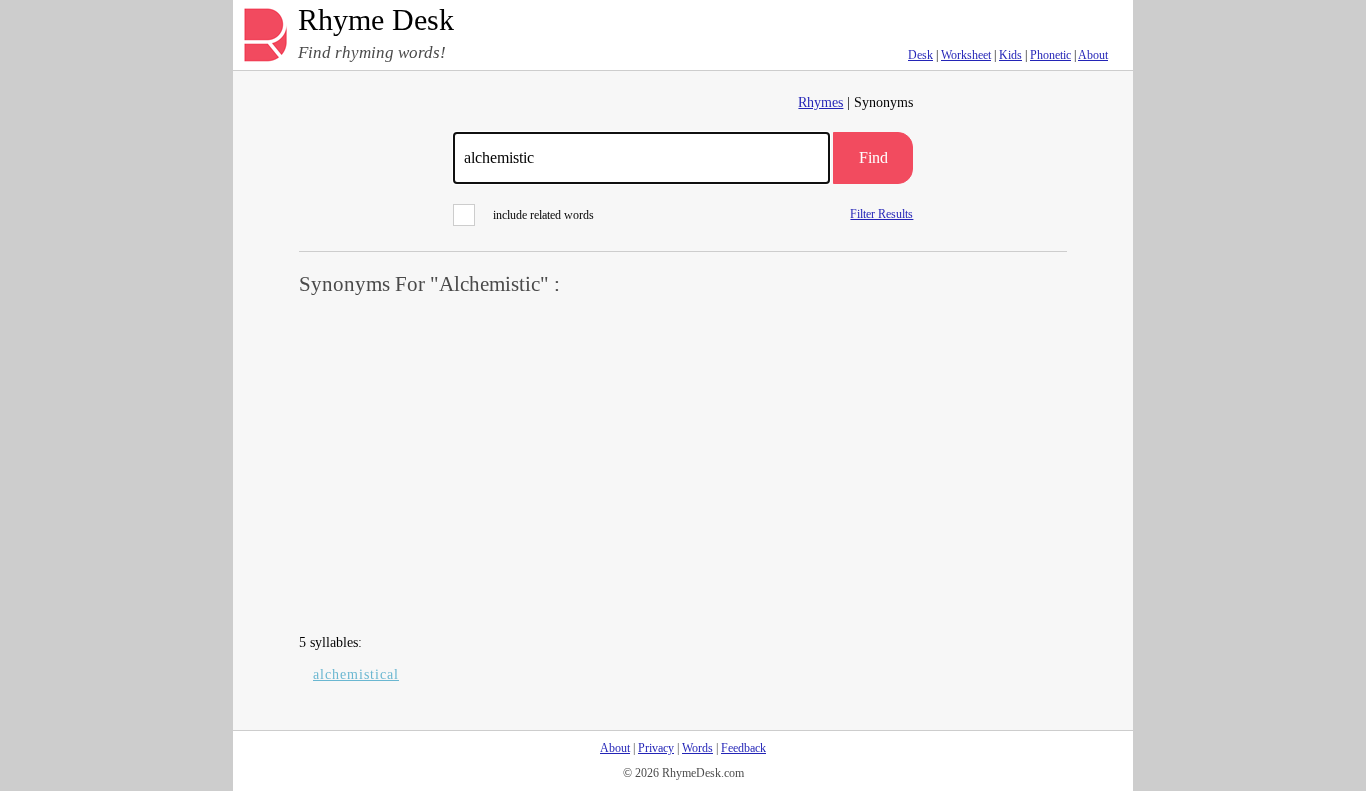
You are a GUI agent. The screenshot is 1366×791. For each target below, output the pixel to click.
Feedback (743, 748)
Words (697, 748)
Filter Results (881, 213)
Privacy (656, 748)
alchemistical (356, 674)
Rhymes (820, 102)
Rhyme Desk (376, 20)
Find (873, 157)
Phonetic (1050, 55)
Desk (920, 55)
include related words (543, 215)
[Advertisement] (683, 466)
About (1093, 55)
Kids (1010, 55)
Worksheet (966, 55)
